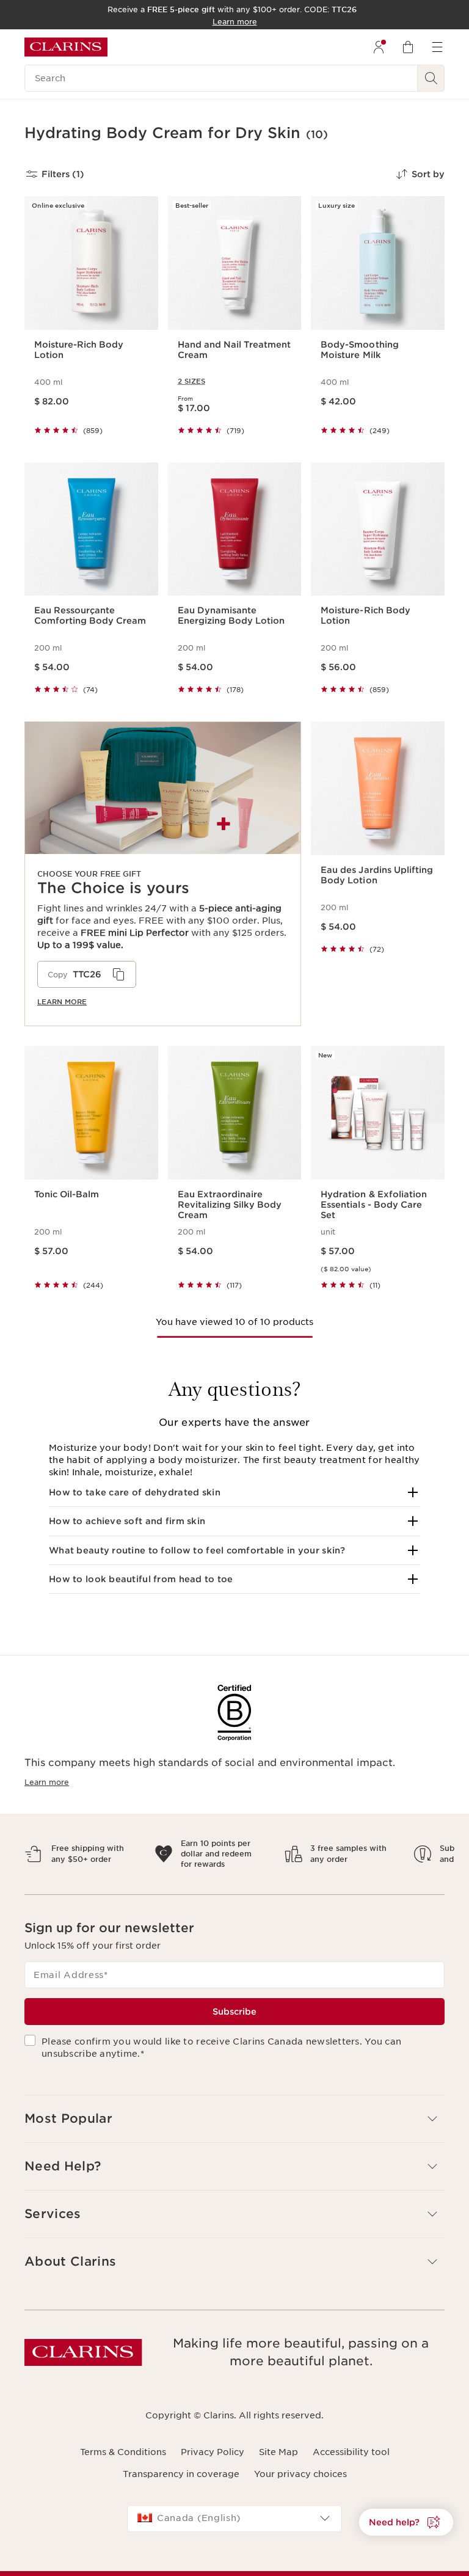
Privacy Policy (213, 2462)
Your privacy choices (300, 2485)
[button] (234, 1492)
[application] (87, 974)
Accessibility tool (351, 2462)
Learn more (62, 1002)
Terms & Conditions (123, 2462)
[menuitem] (379, 47)
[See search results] (431, 78)
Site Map (278, 2462)
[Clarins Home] (66, 47)
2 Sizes (191, 381)
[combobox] (234, 2529)
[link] (163, 874)
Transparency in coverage (181, 2485)
